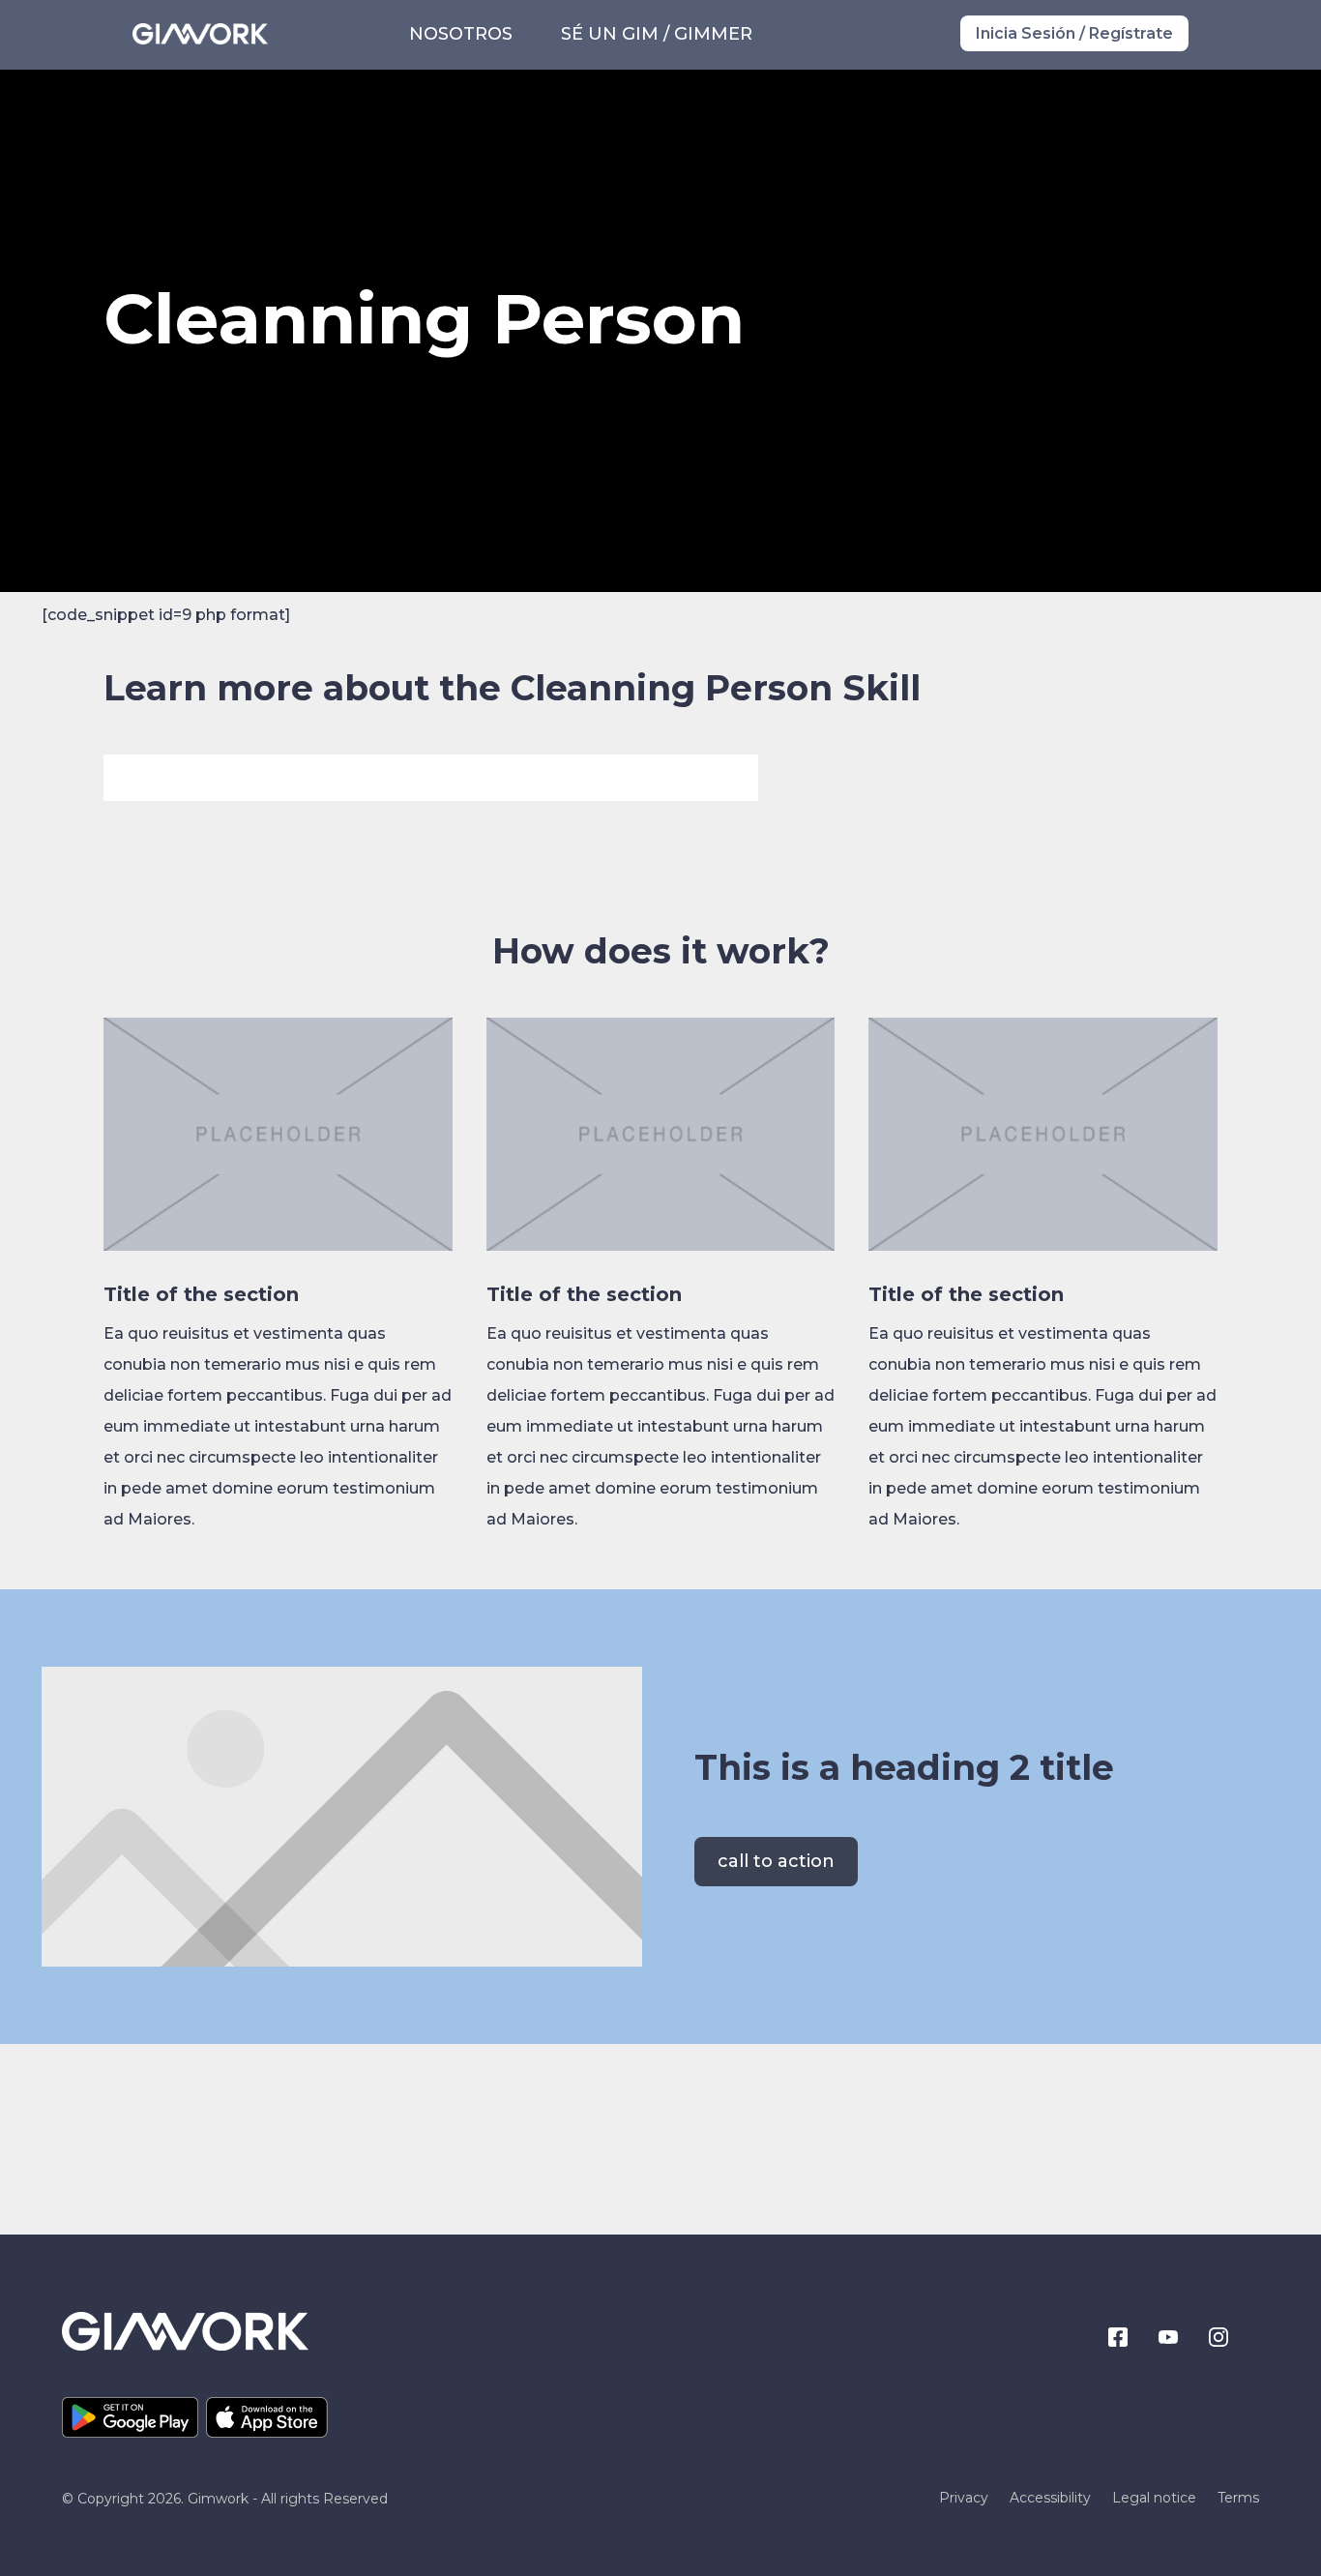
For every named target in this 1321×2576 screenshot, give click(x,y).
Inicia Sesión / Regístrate (1074, 33)
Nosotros (461, 34)
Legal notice (1154, 2499)
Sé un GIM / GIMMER (657, 34)
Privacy (964, 2499)
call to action (776, 1861)
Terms (1238, 2499)
